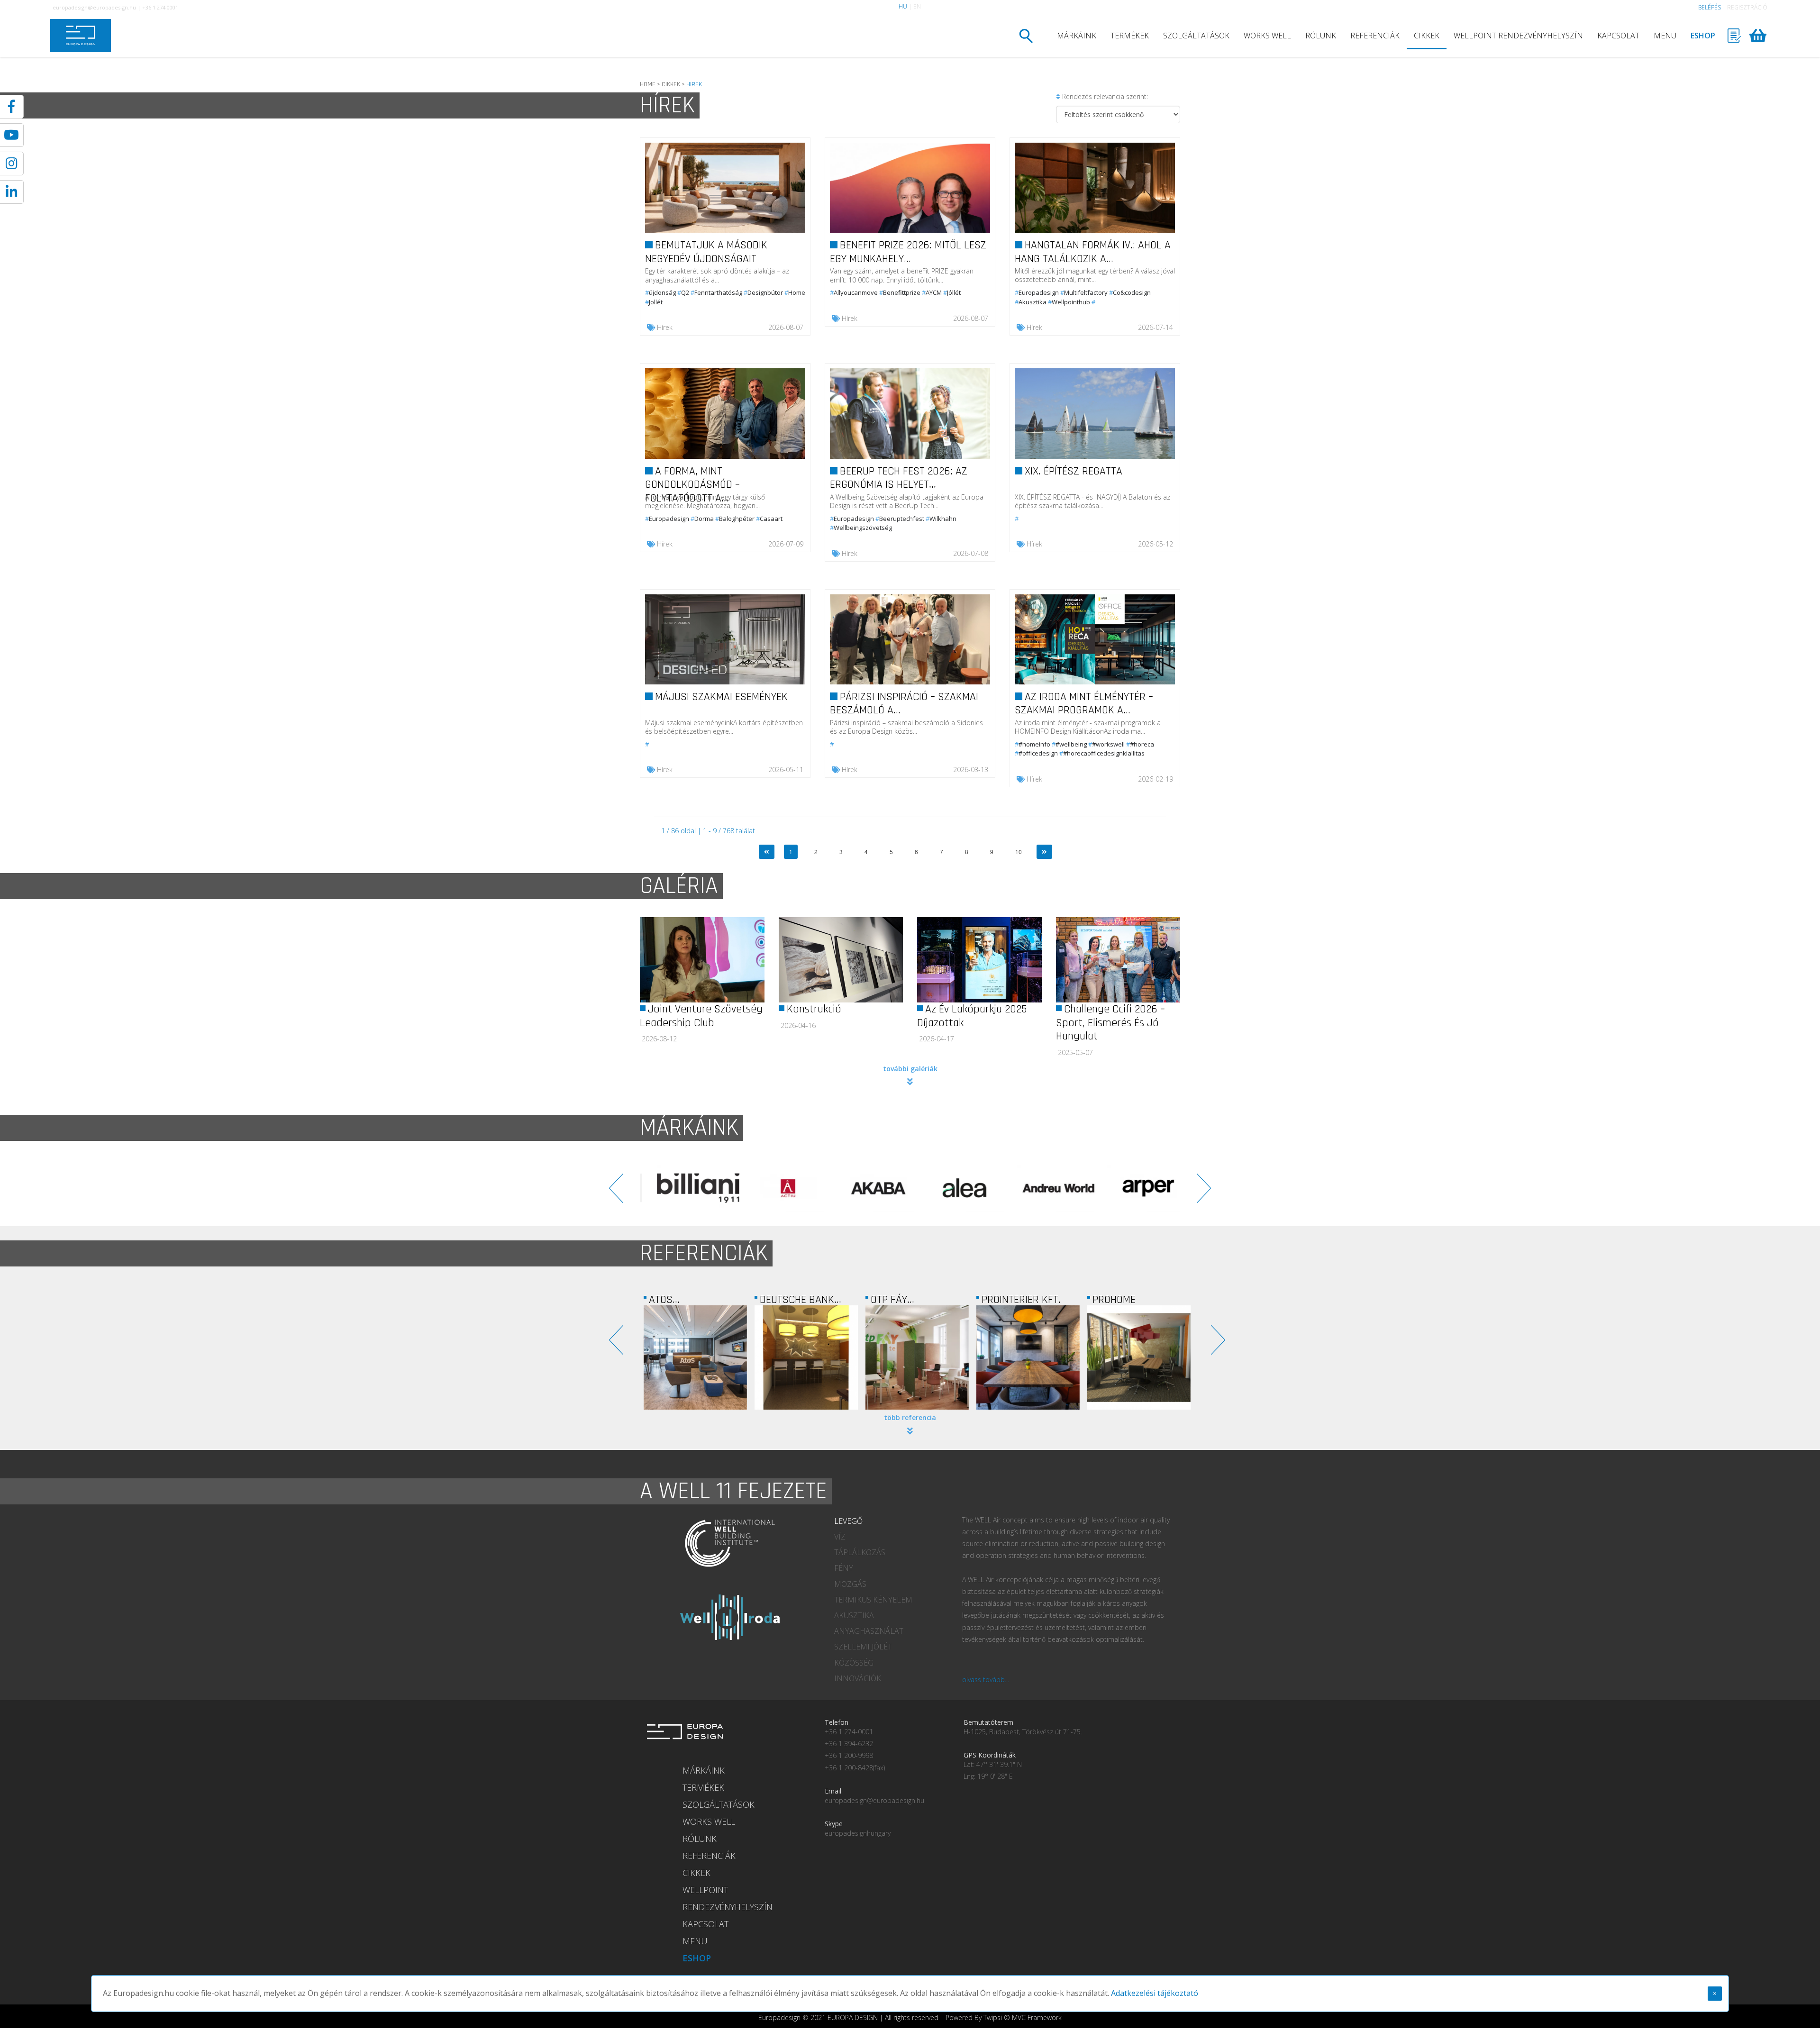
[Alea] (685, 1188)
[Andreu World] (775, 1188)
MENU (1665, 36)
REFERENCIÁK (1375, 36)
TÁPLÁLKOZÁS (860, 1552)
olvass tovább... (986, 1680)
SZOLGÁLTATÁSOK (1196, 36)
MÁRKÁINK (1077, 36)
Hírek (665, 327)
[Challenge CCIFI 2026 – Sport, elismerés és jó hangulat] (1118, 960)
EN (917, 6)
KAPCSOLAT (1618, 36)
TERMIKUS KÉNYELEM (873, 1600)
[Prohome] (917, 1357)
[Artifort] (1045, 1188)
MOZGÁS (850, 1584)
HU (903, 6)
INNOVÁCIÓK (858, 1678)
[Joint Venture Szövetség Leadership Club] (702, 960)
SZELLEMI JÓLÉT (863, 1647)
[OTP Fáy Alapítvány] (695, 1357)
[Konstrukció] (841, 960)
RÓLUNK (1321, 36)
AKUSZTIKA (854, 1615)
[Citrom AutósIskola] (1139, 1357)
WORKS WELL (1267, 36)
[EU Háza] (1028, 1357)
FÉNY (844, 1568)
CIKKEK (1427, 36)
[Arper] (865, 1188)
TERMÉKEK (1130, 36)
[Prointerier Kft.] (806, 1357)
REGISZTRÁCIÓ (1747, 7)
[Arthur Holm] (955, 1188)
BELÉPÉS (1710, 7)
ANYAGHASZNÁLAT (869, 1631)
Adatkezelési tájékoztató (1155, 1993)
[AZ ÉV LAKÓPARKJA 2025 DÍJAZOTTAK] (979, 960)
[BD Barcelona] (1135, 1188)
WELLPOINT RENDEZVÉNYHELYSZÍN (1518, 36)
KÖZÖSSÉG (854, 1663)
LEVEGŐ (848, 1521)
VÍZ (840, 1537)
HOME (648, 84)
